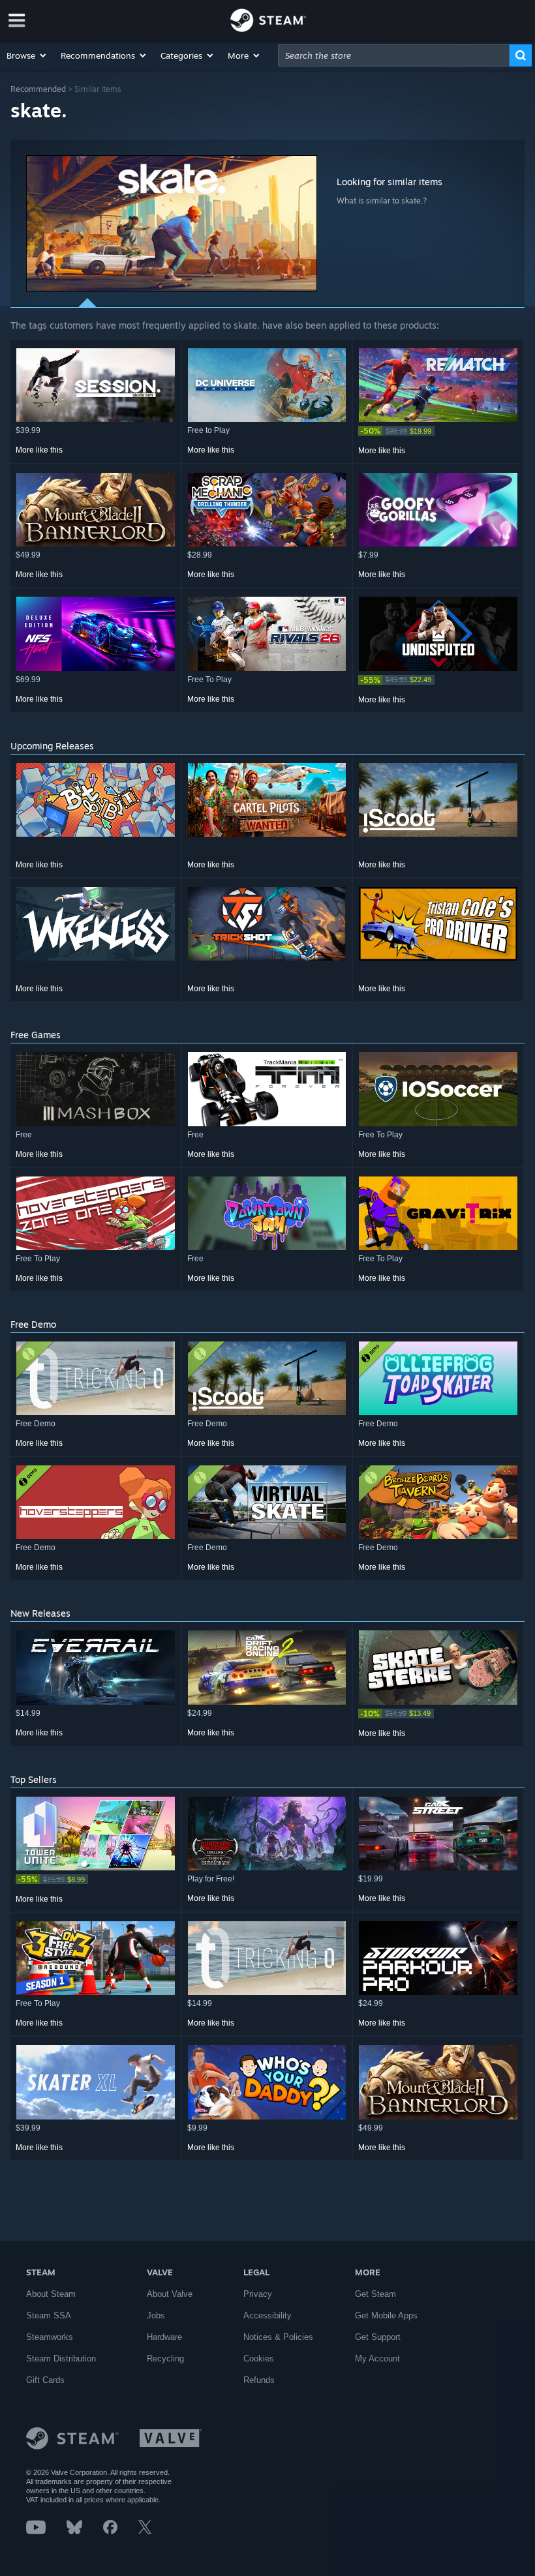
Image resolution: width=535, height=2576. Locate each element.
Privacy (258, 2294)
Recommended (38, 89)
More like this (39, 450)
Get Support (378, 2337)
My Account (377, 2359)
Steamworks (50, 2337)
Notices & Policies (278, 2337)
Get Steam (375, 2294)
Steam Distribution (61, 2359)
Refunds (259, 2380)
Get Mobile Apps (386, 2315)
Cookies (259, 2359)
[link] (438, 431)
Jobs (156, 2315)
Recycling (165, 2359)
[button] (27, 55)
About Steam (51, 2294)
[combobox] (394, 55)
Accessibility (267, 2315)
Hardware (164, 2337)
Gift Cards (45, 2380)
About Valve (170, 2294)
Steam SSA (49, 2315)
